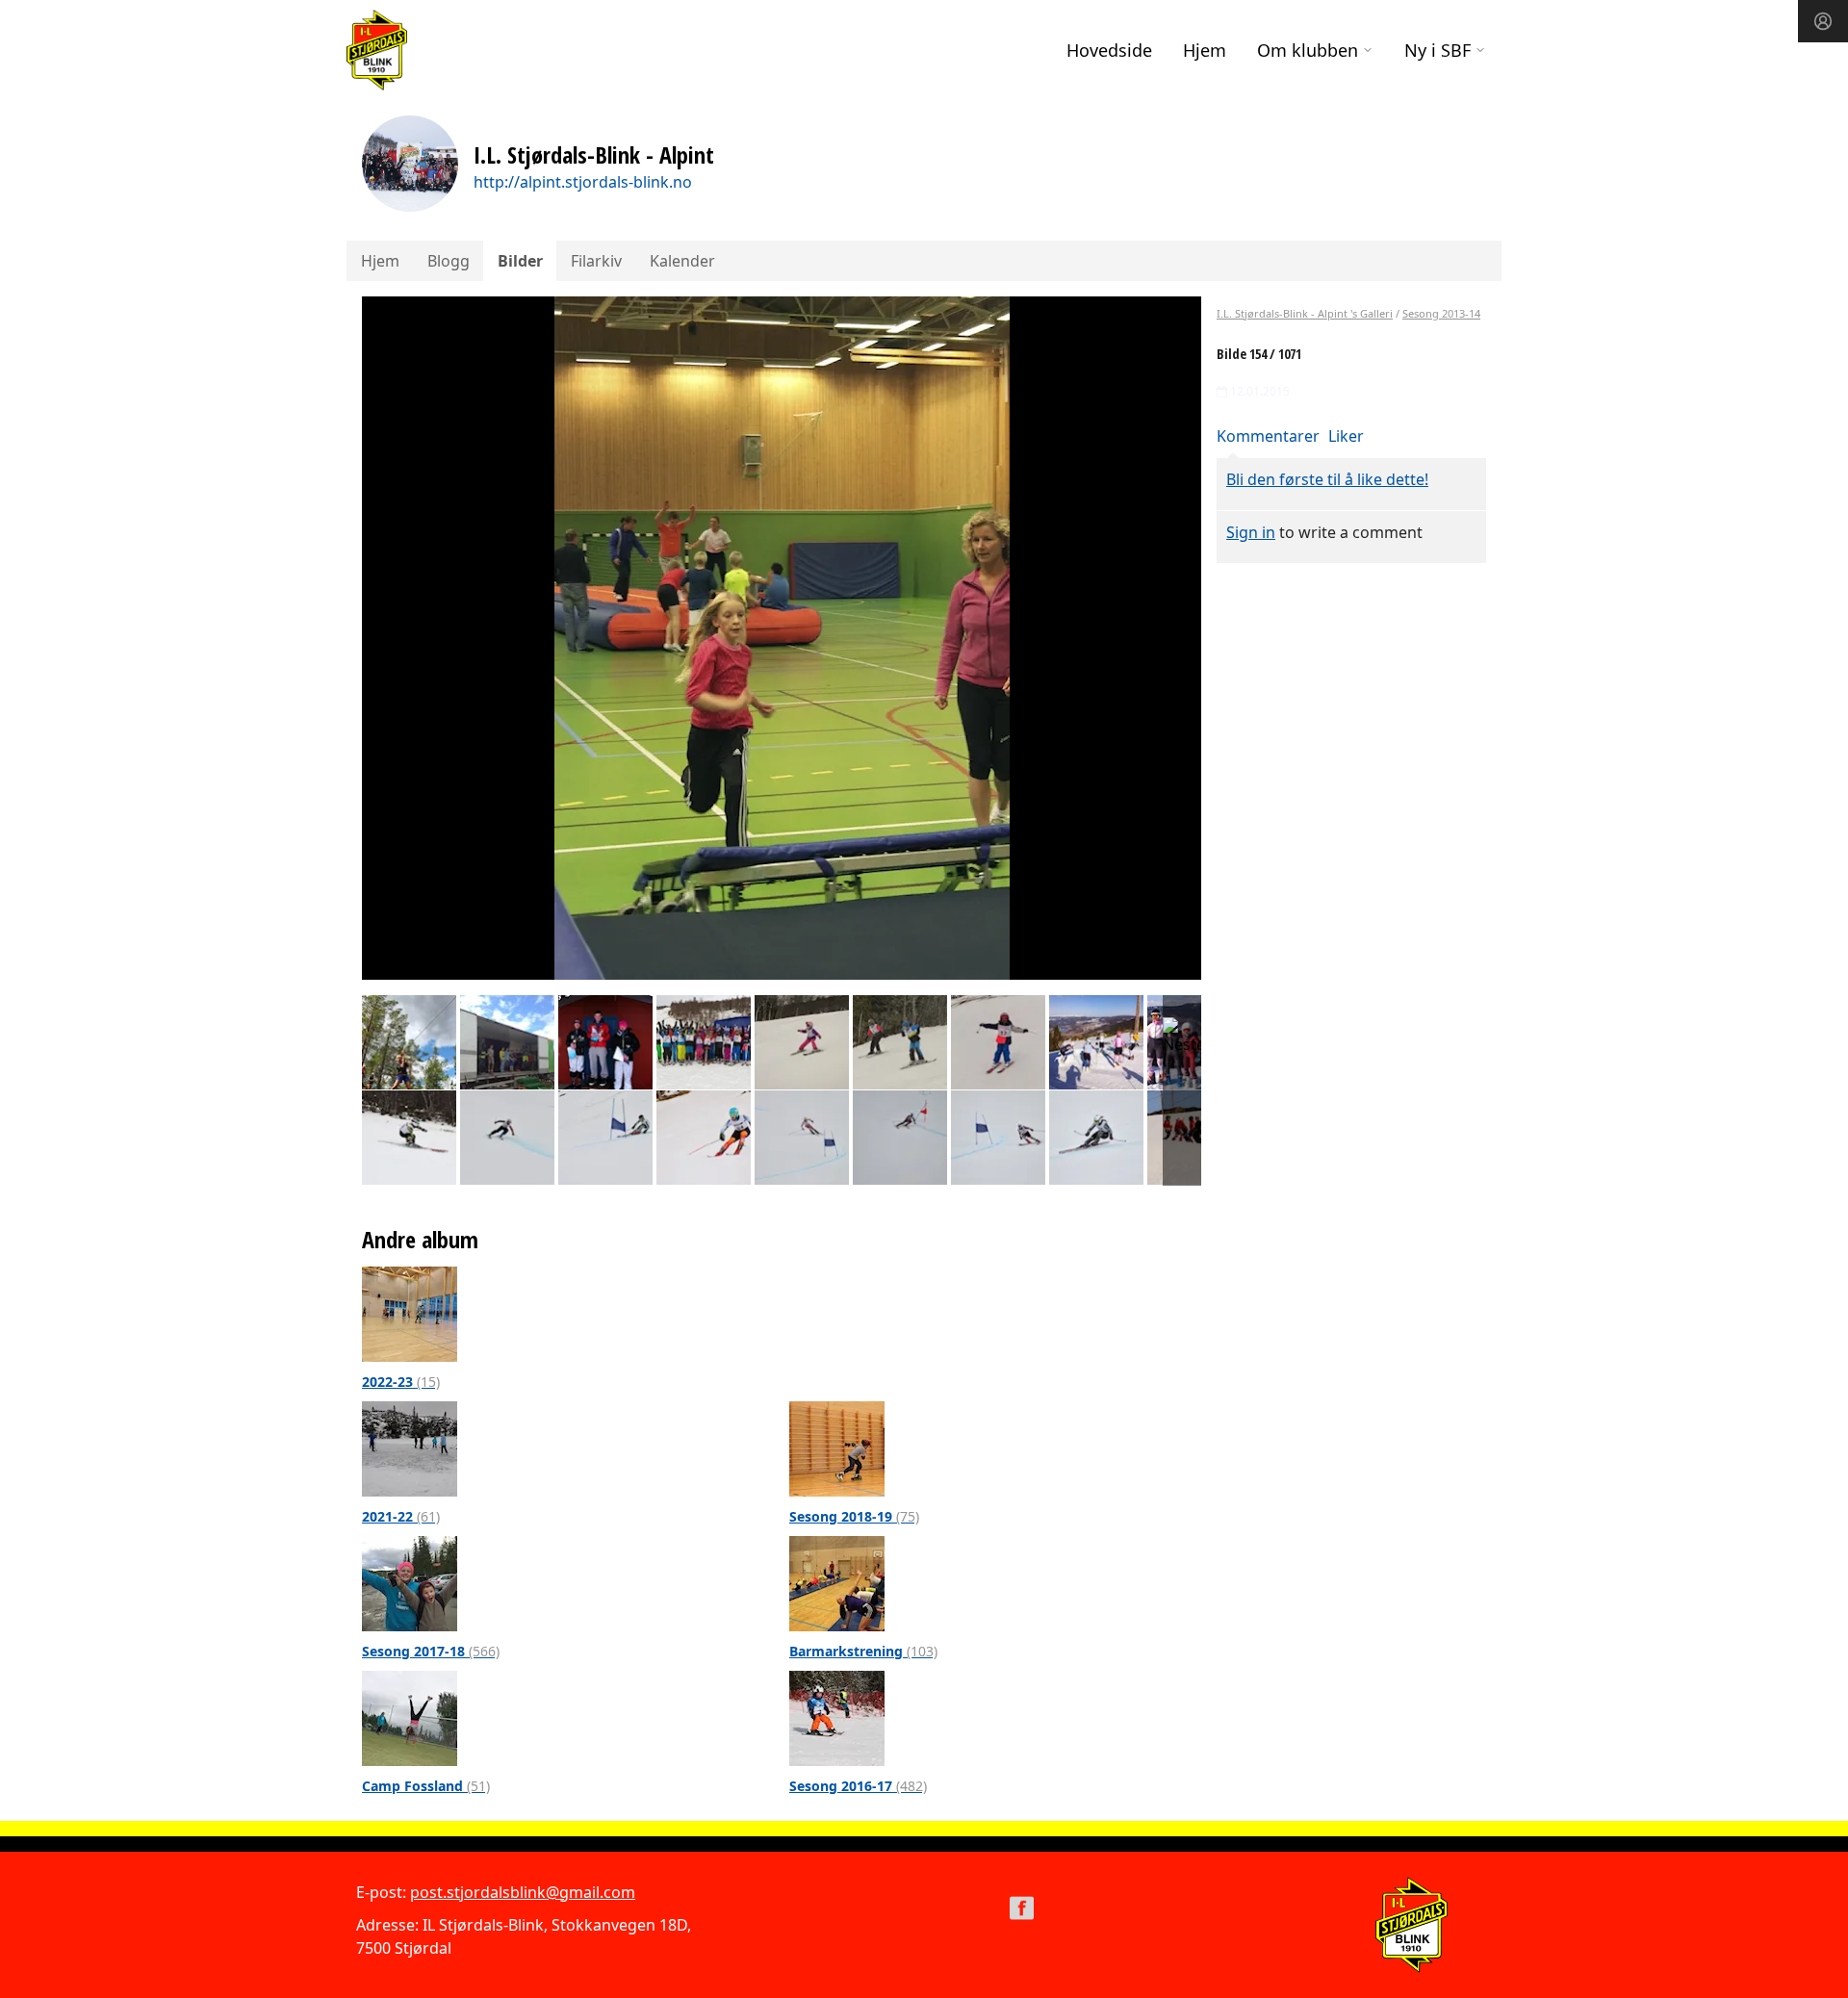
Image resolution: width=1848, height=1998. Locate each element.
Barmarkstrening (863, 1651)
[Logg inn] (1823, 21)
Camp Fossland (426, 1786)
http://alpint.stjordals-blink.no (583, 182)
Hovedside (1109, 50)
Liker (1346, 436)
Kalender (682, 261)
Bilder (520, 261)
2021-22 (401, 1516)
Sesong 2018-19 (854, 1516)
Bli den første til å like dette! (1327, 479)
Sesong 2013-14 (1441, 313)
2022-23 (401, 1382)
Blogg (449, 261)
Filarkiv (596, 261)
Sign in (1251, 532)
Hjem (1205, 50)
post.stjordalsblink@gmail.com (523, 1892)
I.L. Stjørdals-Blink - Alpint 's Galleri (1305, 313)
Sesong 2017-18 (431, 1651)
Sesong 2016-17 (858, 1786)
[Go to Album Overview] (410, 1313)
